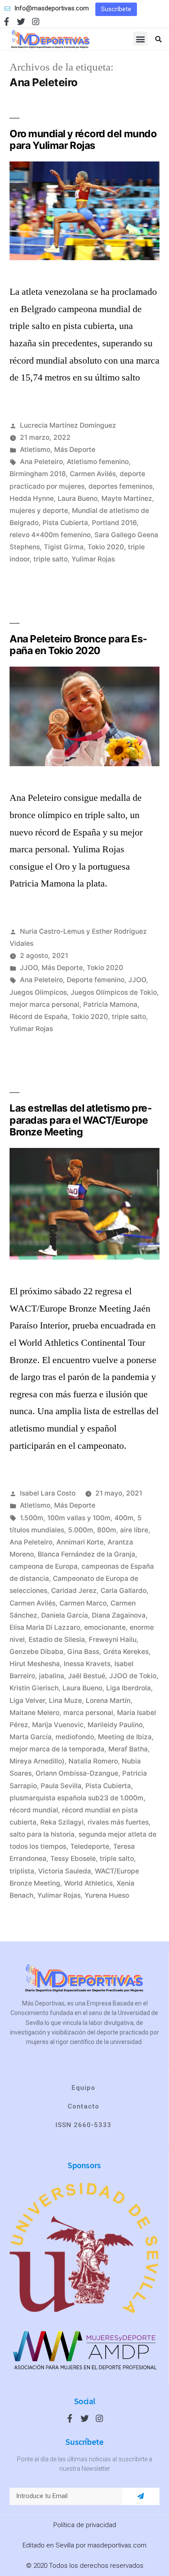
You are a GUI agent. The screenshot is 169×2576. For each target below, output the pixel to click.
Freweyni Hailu (113, 1639)
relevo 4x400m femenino (50, 535)
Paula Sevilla (61, 1786)
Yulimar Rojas (93, 559)
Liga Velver (27, 1701)
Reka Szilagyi (62, 1822)
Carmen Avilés (93, 474)
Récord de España (39, 1017)
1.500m (32, 1518)
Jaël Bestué (87, 1676)
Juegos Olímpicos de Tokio (114, 992)
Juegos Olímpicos (38, 992)
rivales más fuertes (118, 1822)
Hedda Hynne (32, 498)
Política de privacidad (85, 2525)
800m (107, 1530)
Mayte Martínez (127, 498)
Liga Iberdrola (128, 1688)
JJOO (29, 968)
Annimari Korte (80, 1542)
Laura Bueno (78, 498)
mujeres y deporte (39, 511)
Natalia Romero (93, 1761)
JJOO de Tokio (133, 1676)
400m (124, 1518)
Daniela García (65, 1615)
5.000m (81, 1530)
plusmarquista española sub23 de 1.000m (76, 1798)
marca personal (88, 1713)
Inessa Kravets (87, 1664)
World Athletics (88, 1883)
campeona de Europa (44, 1566)
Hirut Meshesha (35, 1664)
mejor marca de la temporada (57, 1749)
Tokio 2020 (106, 547)
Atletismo (35, 450)
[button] (116, 9)
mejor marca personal (44, 1004)
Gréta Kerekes (126, 1652)
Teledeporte (90, 1846)
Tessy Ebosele (73, 1859)
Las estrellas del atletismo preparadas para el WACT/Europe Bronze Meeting (81, 1120)
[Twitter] (21, 21)
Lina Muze (65, 1701)
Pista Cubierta (65, 523)
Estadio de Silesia (57, 1639)
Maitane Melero (34, 1713)
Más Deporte (75, 450)
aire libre (134, 1530)
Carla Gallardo (123, 1591)
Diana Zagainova (119, 1615)
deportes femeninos (120, 486)
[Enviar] (141, 2496)
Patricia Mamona (110, 1004)
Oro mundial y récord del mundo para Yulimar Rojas (83, 140)
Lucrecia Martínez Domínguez (68, 425)
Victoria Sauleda (65, 1871)
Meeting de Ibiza (125, 1737)
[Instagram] (36, 21)
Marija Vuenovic (58, 1725)
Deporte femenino (96, 980)
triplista (22, 1871)
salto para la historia (42, 1834)
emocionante (105, 1627)
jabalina (52, 1676)
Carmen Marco (83, 1603)
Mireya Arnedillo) (37, 1761)
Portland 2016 (114, 523)
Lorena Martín (108, 1701)
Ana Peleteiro (41, 462)
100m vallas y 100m (79, 1518)
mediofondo (75, 1737)
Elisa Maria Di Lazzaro (45, 1627)
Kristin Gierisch (34, 1688)
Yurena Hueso (107, 1895)
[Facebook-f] (6, 21)
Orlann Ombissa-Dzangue (77, 1773)
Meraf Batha (128, 1749)
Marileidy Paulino (115, 1725)
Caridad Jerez (74, 1591)
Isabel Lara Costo (48, 1493)
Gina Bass (83, 1652)
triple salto (50, 559)
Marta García (31, 1737)
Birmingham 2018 (38, 474)
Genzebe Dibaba (36, 1652)
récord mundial (34, 1810)
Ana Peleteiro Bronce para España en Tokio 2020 (78, 645)
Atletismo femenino (98, 462)
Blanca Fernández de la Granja (86, 1554)
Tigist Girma (64, 547)
